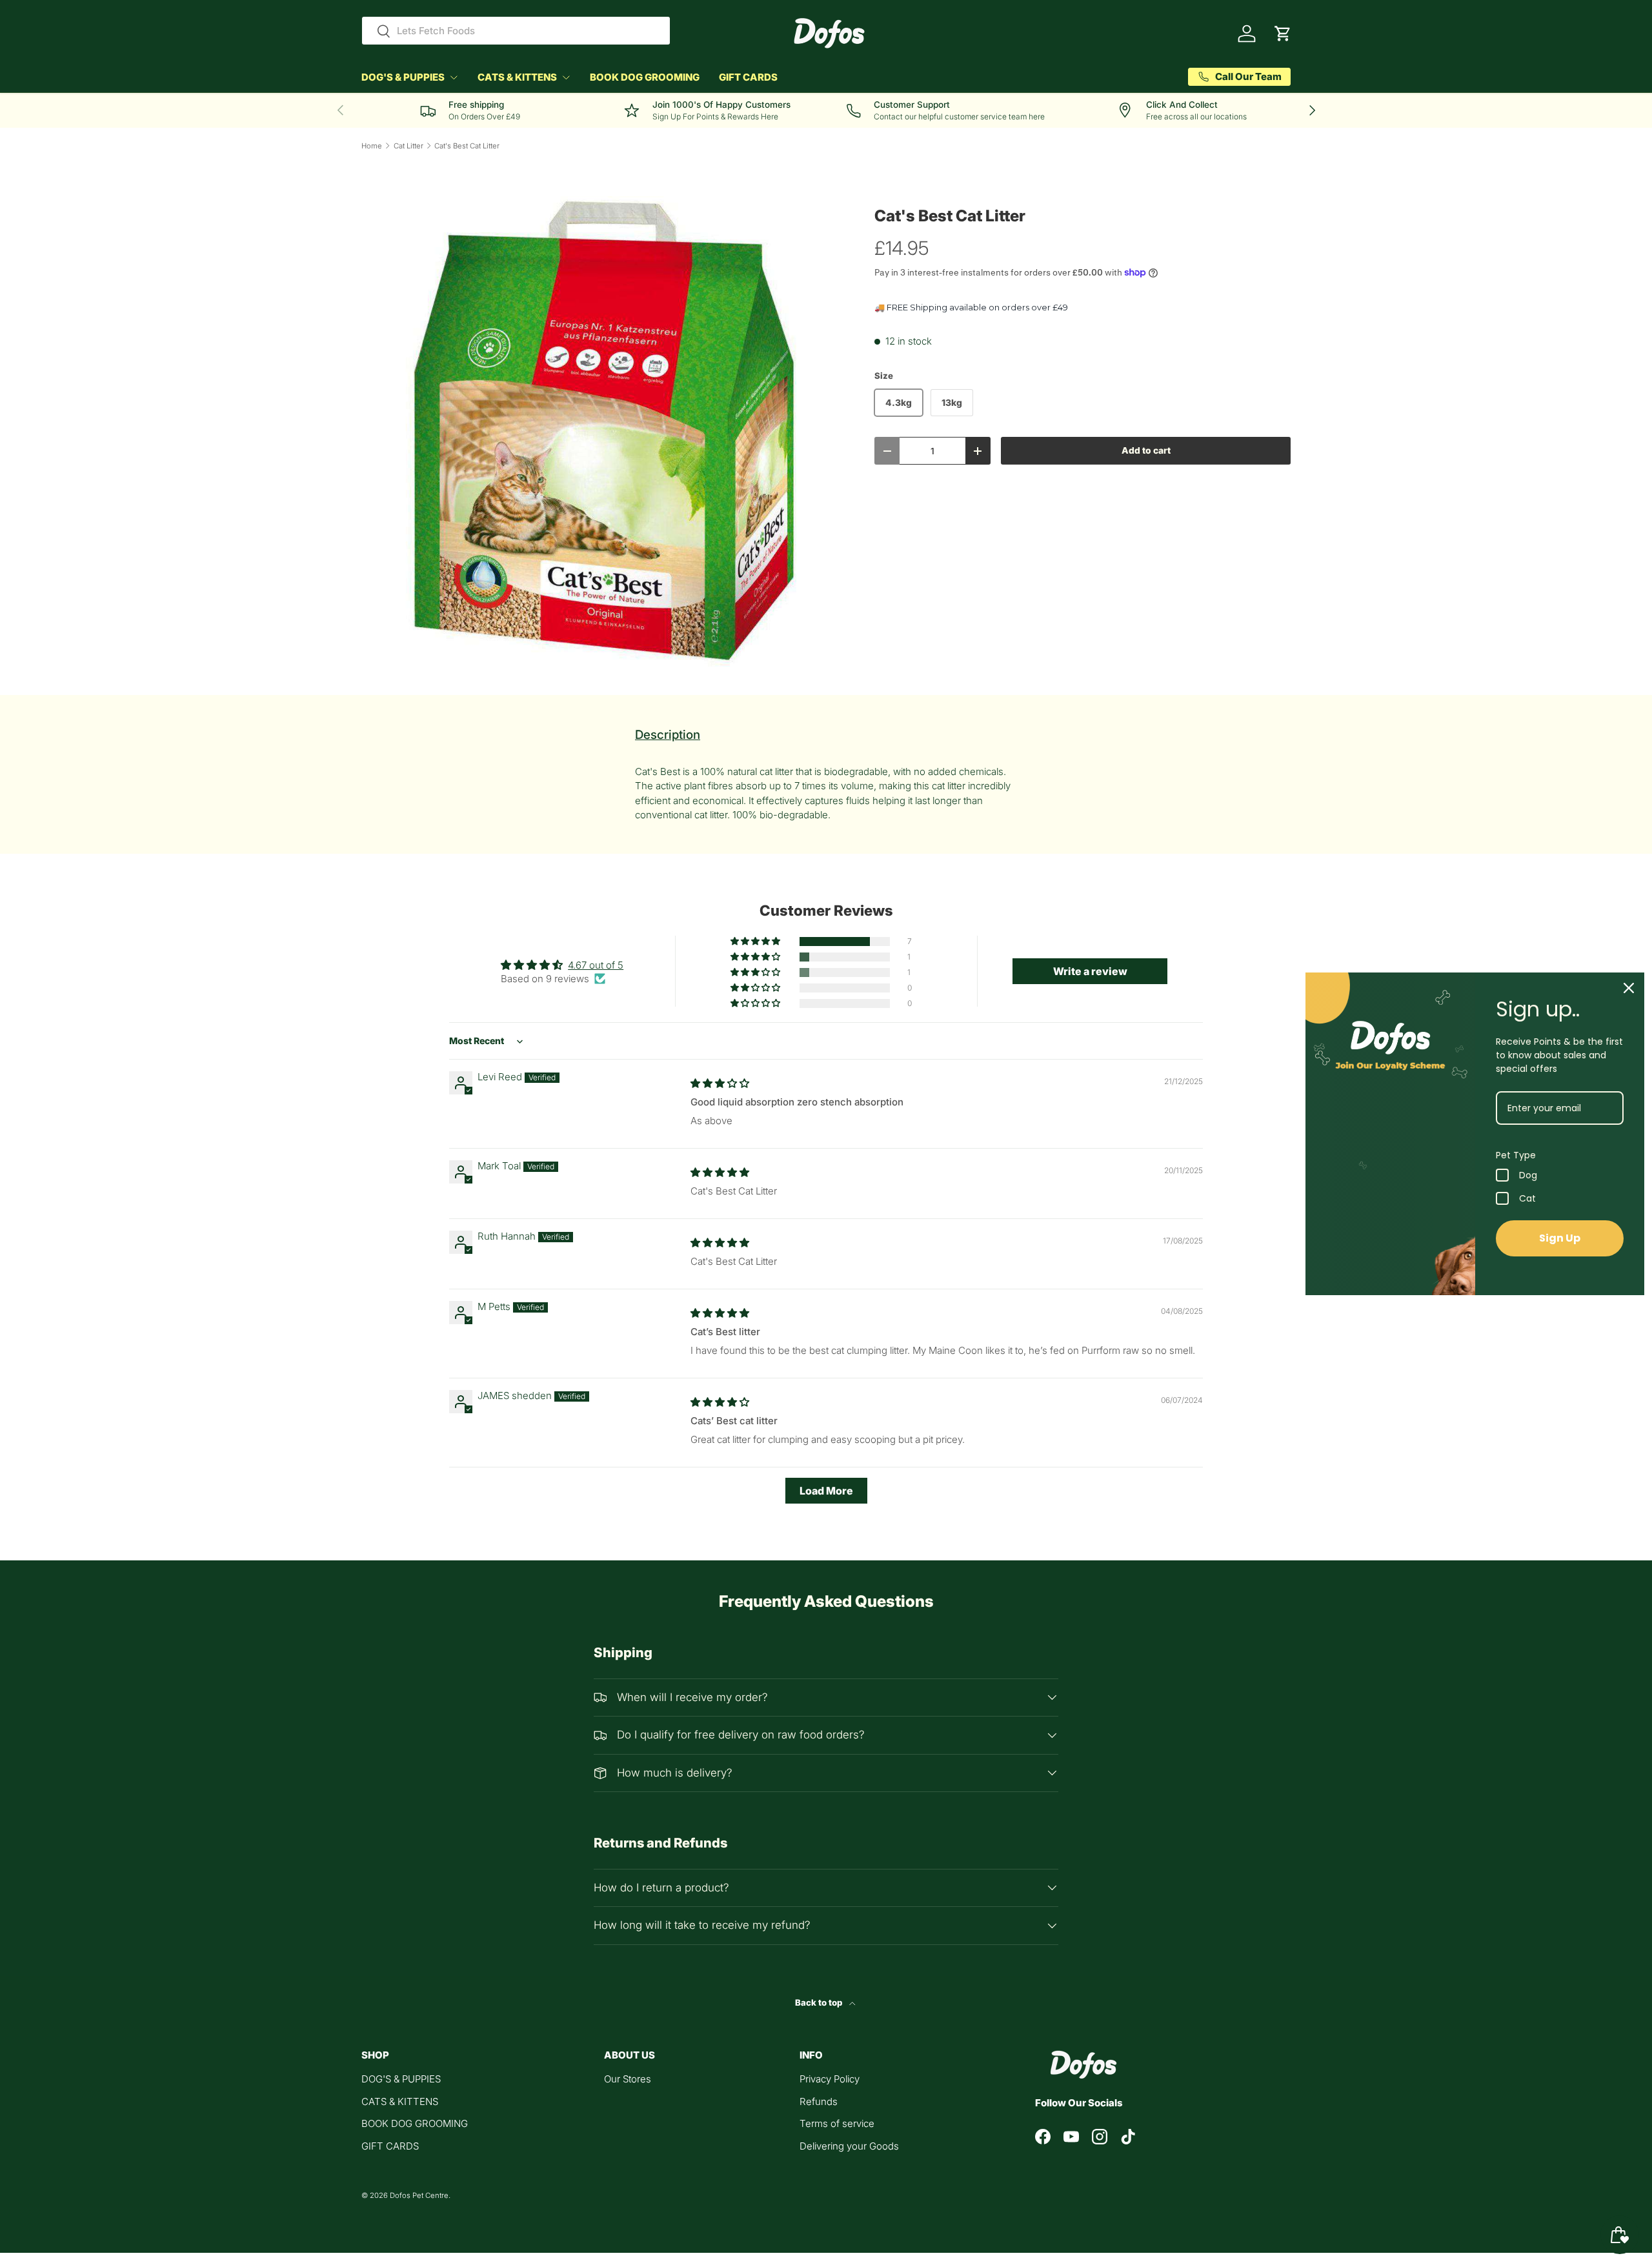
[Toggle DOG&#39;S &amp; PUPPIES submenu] (454, 77)
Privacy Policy (830, 2079)
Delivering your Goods (849, 2146)
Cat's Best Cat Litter (467, 146)
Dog (1528, 1175)
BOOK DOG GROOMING (645, 77)
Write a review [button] (1090, 971)
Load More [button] (826, 1491)
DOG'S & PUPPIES (403, 77)
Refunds (819, 2101)
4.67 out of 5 (596, 965)
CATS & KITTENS (517, 77)
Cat (1527, 1198)
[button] (1283, 34)
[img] (720, 1083)
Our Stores (628, 2079)
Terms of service (837, 2123)
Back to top (820, 2002)
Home (372, 146)
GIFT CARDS (748, 77)
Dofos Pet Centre (419, 2195)
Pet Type (1516, 1155)
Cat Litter (408, 146)
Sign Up (1560, 1238)
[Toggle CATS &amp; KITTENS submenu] (566, 77)
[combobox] (516, 31)
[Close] (1629, 988)
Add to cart (1146, 450)
